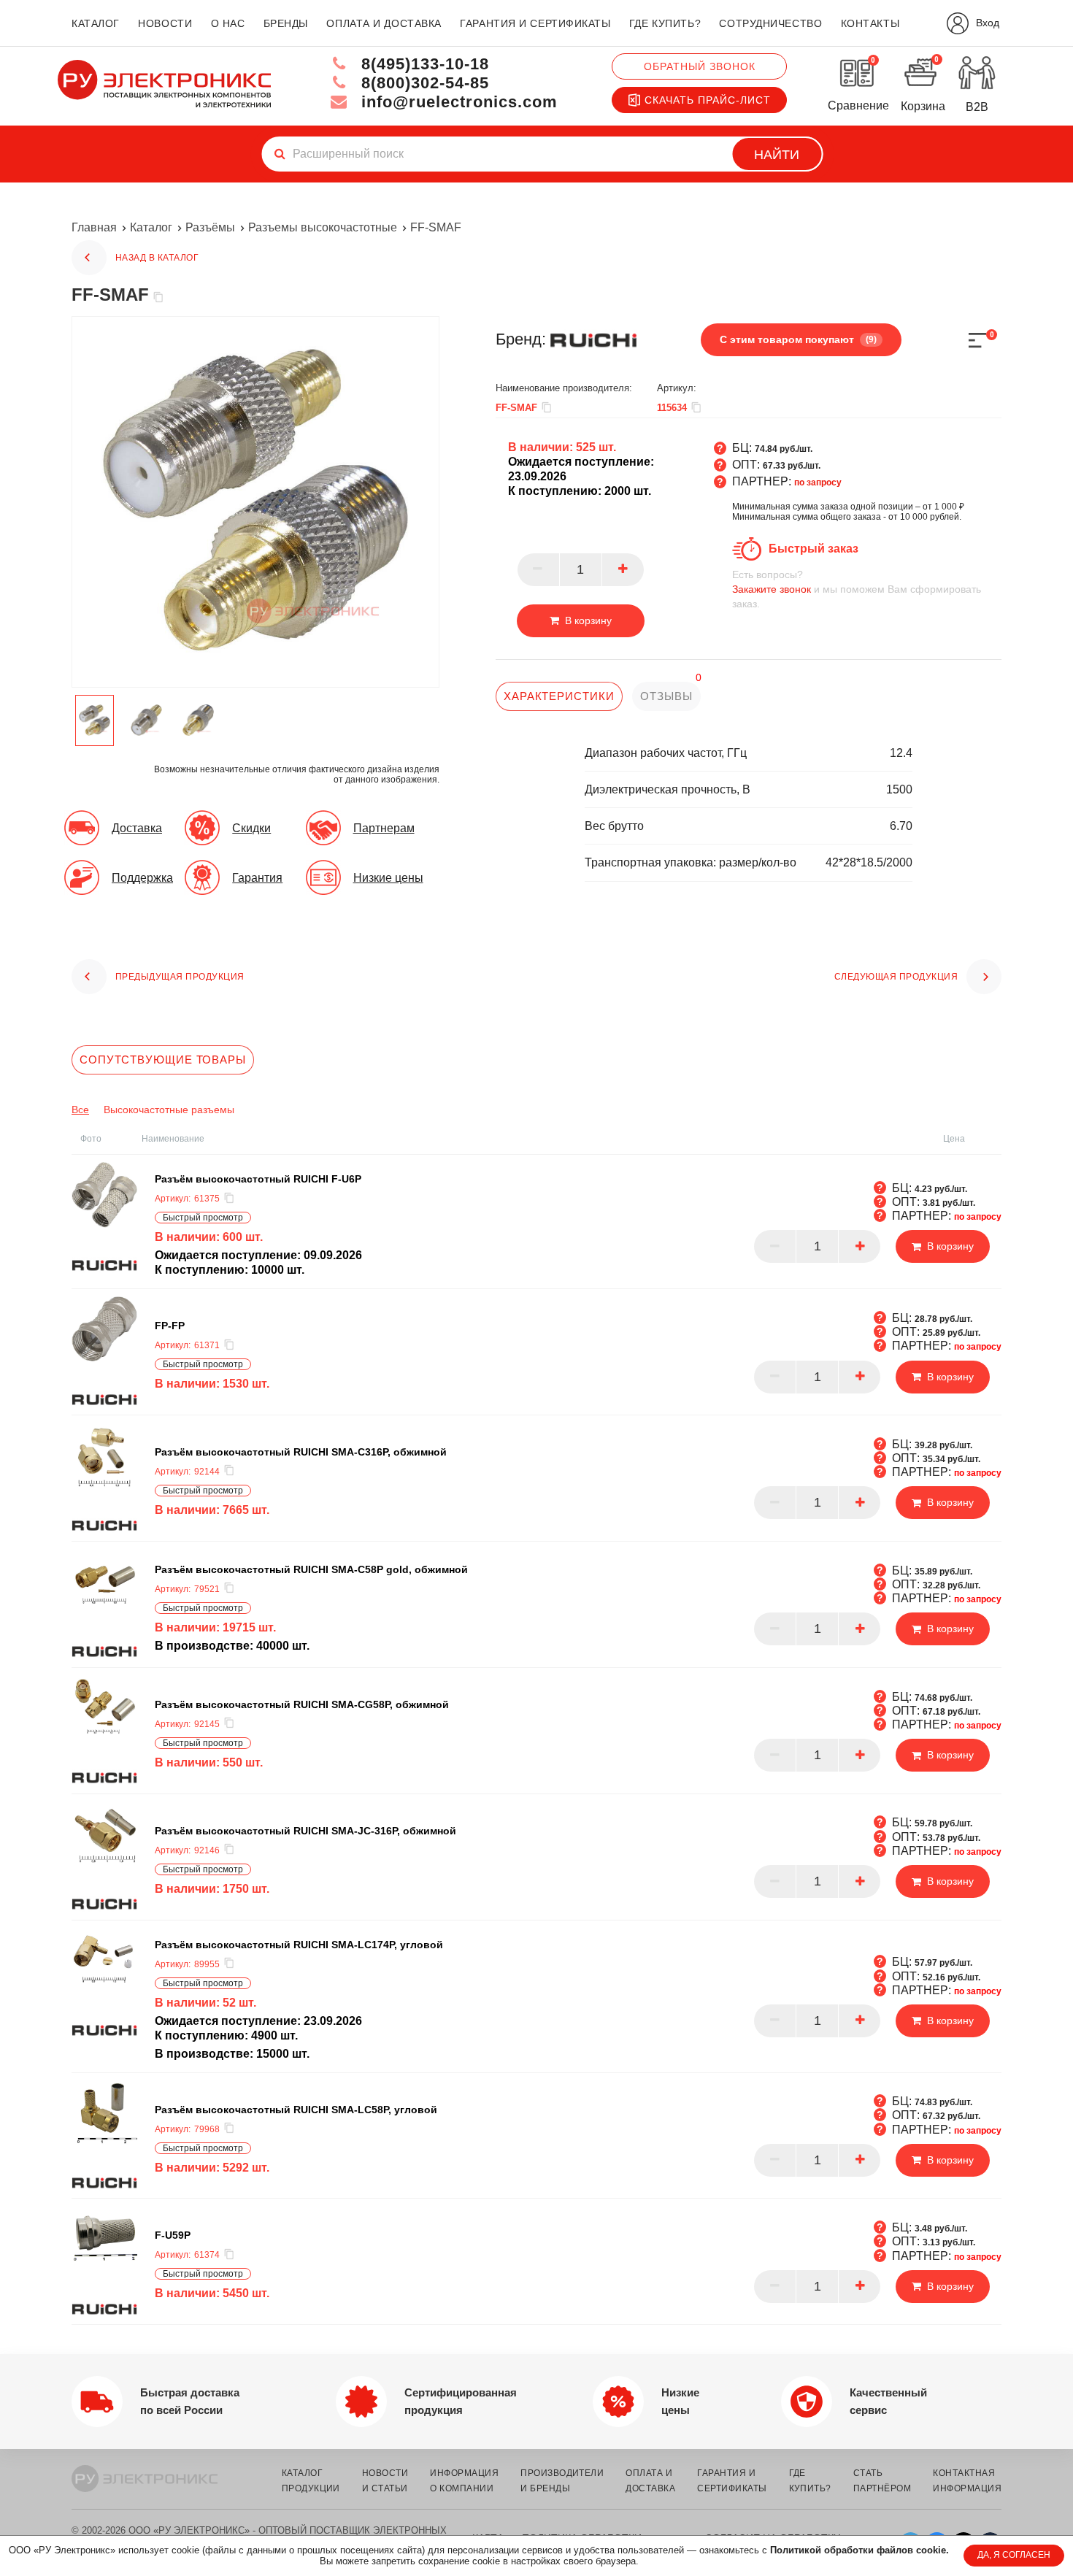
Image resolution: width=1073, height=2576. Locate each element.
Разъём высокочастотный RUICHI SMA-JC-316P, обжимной (305, 1830)
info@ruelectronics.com (457, 102)
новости (165, 23)
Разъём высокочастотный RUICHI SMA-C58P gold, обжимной (311, 1569)
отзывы (666, 696)
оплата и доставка (384, 23)
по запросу (818, 482)
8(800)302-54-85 (423, 83)
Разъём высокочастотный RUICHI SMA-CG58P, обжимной (302, 1704)
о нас (228, 23)
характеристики (559, 696)
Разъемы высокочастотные (323, 227)
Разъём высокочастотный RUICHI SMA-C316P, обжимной (301, 1451)
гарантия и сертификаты (535, 23)
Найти (777, 155)
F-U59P (173, 2235)
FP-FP (170, 1326)
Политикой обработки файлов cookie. (859, 2550)
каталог (96, 23)
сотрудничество (770, 23)
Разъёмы (210, 227)
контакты (870, 23)
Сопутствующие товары (163, 1060)
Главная (94, 227)
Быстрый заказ (814, 549)
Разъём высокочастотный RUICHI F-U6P (258, 1179)
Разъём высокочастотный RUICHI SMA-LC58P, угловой (296, 2109)
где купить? (665, 23)
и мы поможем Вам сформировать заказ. (857, 589)
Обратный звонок (700, 66)
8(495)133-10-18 (423, 64)
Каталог (151, 227)
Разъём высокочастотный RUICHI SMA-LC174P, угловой (299, 1944)
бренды (286, 23)
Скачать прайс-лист (708, 100)
